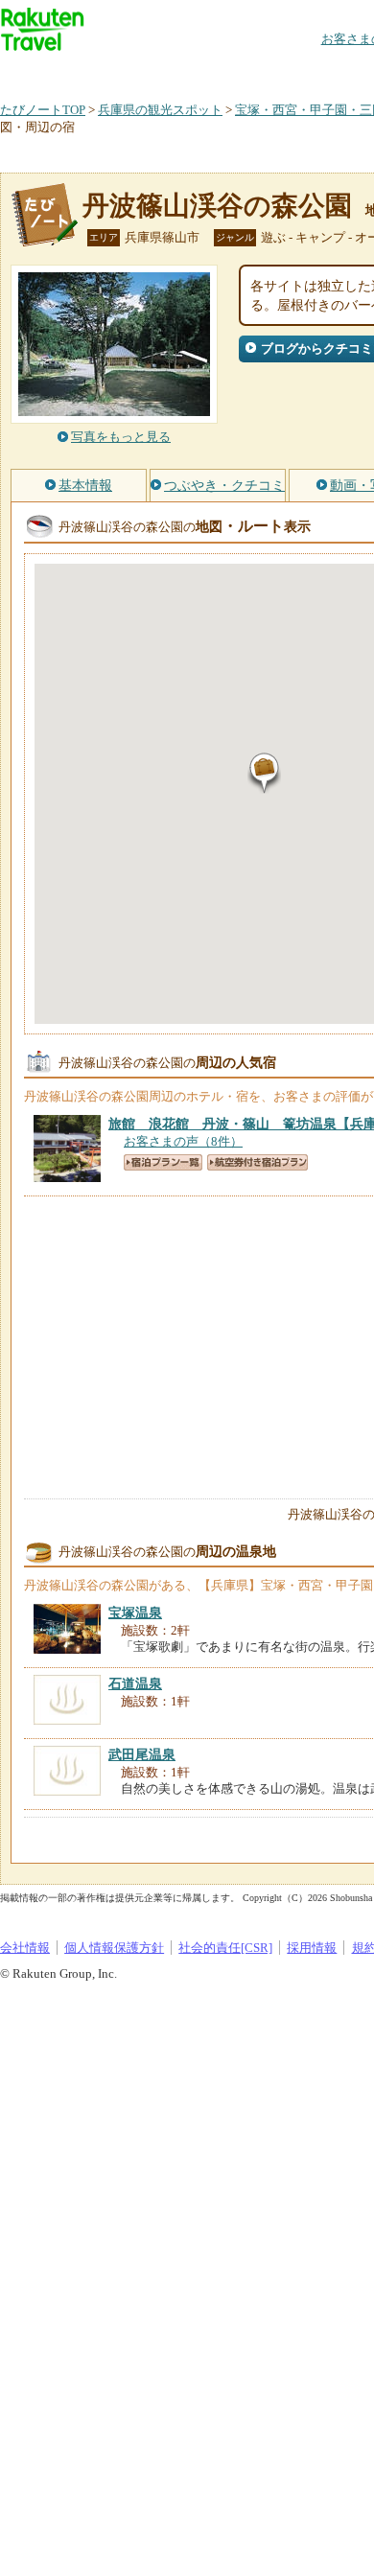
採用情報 (312, 1948)
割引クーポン (303, 71)
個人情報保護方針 (114, 1948)
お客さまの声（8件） (183, 1141)
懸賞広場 (224, 71)
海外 (146, 71)
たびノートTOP (43, 110)
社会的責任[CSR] (225, 1948)
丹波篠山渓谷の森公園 (217, 206)
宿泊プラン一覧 (163, 1162)
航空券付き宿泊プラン (257, 1162)
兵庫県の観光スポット (160, 110)
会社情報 (25, 1948)
